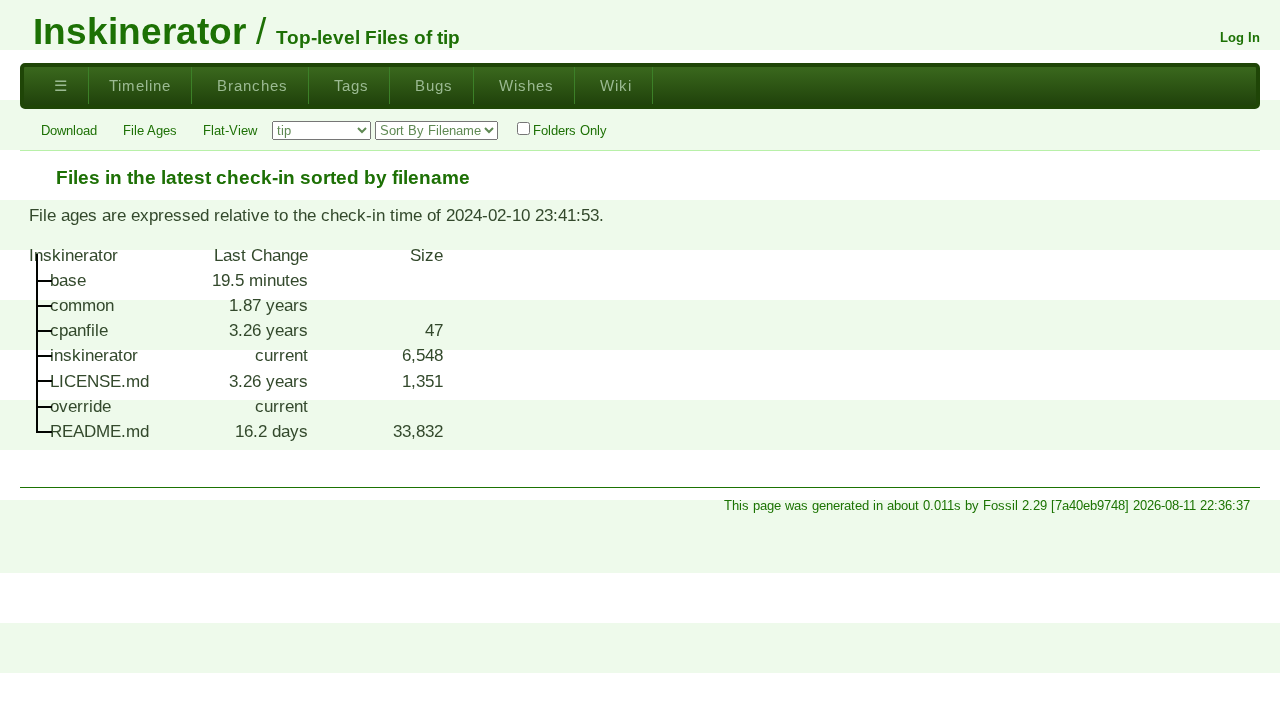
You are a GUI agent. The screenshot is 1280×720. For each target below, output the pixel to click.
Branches (252, 85)
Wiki (616, 85)
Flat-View (230, 130)
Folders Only (570, 130)
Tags (351, 85)
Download (69, 130)
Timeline (140, 85)
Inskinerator (139, 31)
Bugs (434, 85)
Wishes (526, 85)
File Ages (150, 130)
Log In (1240, 37)
